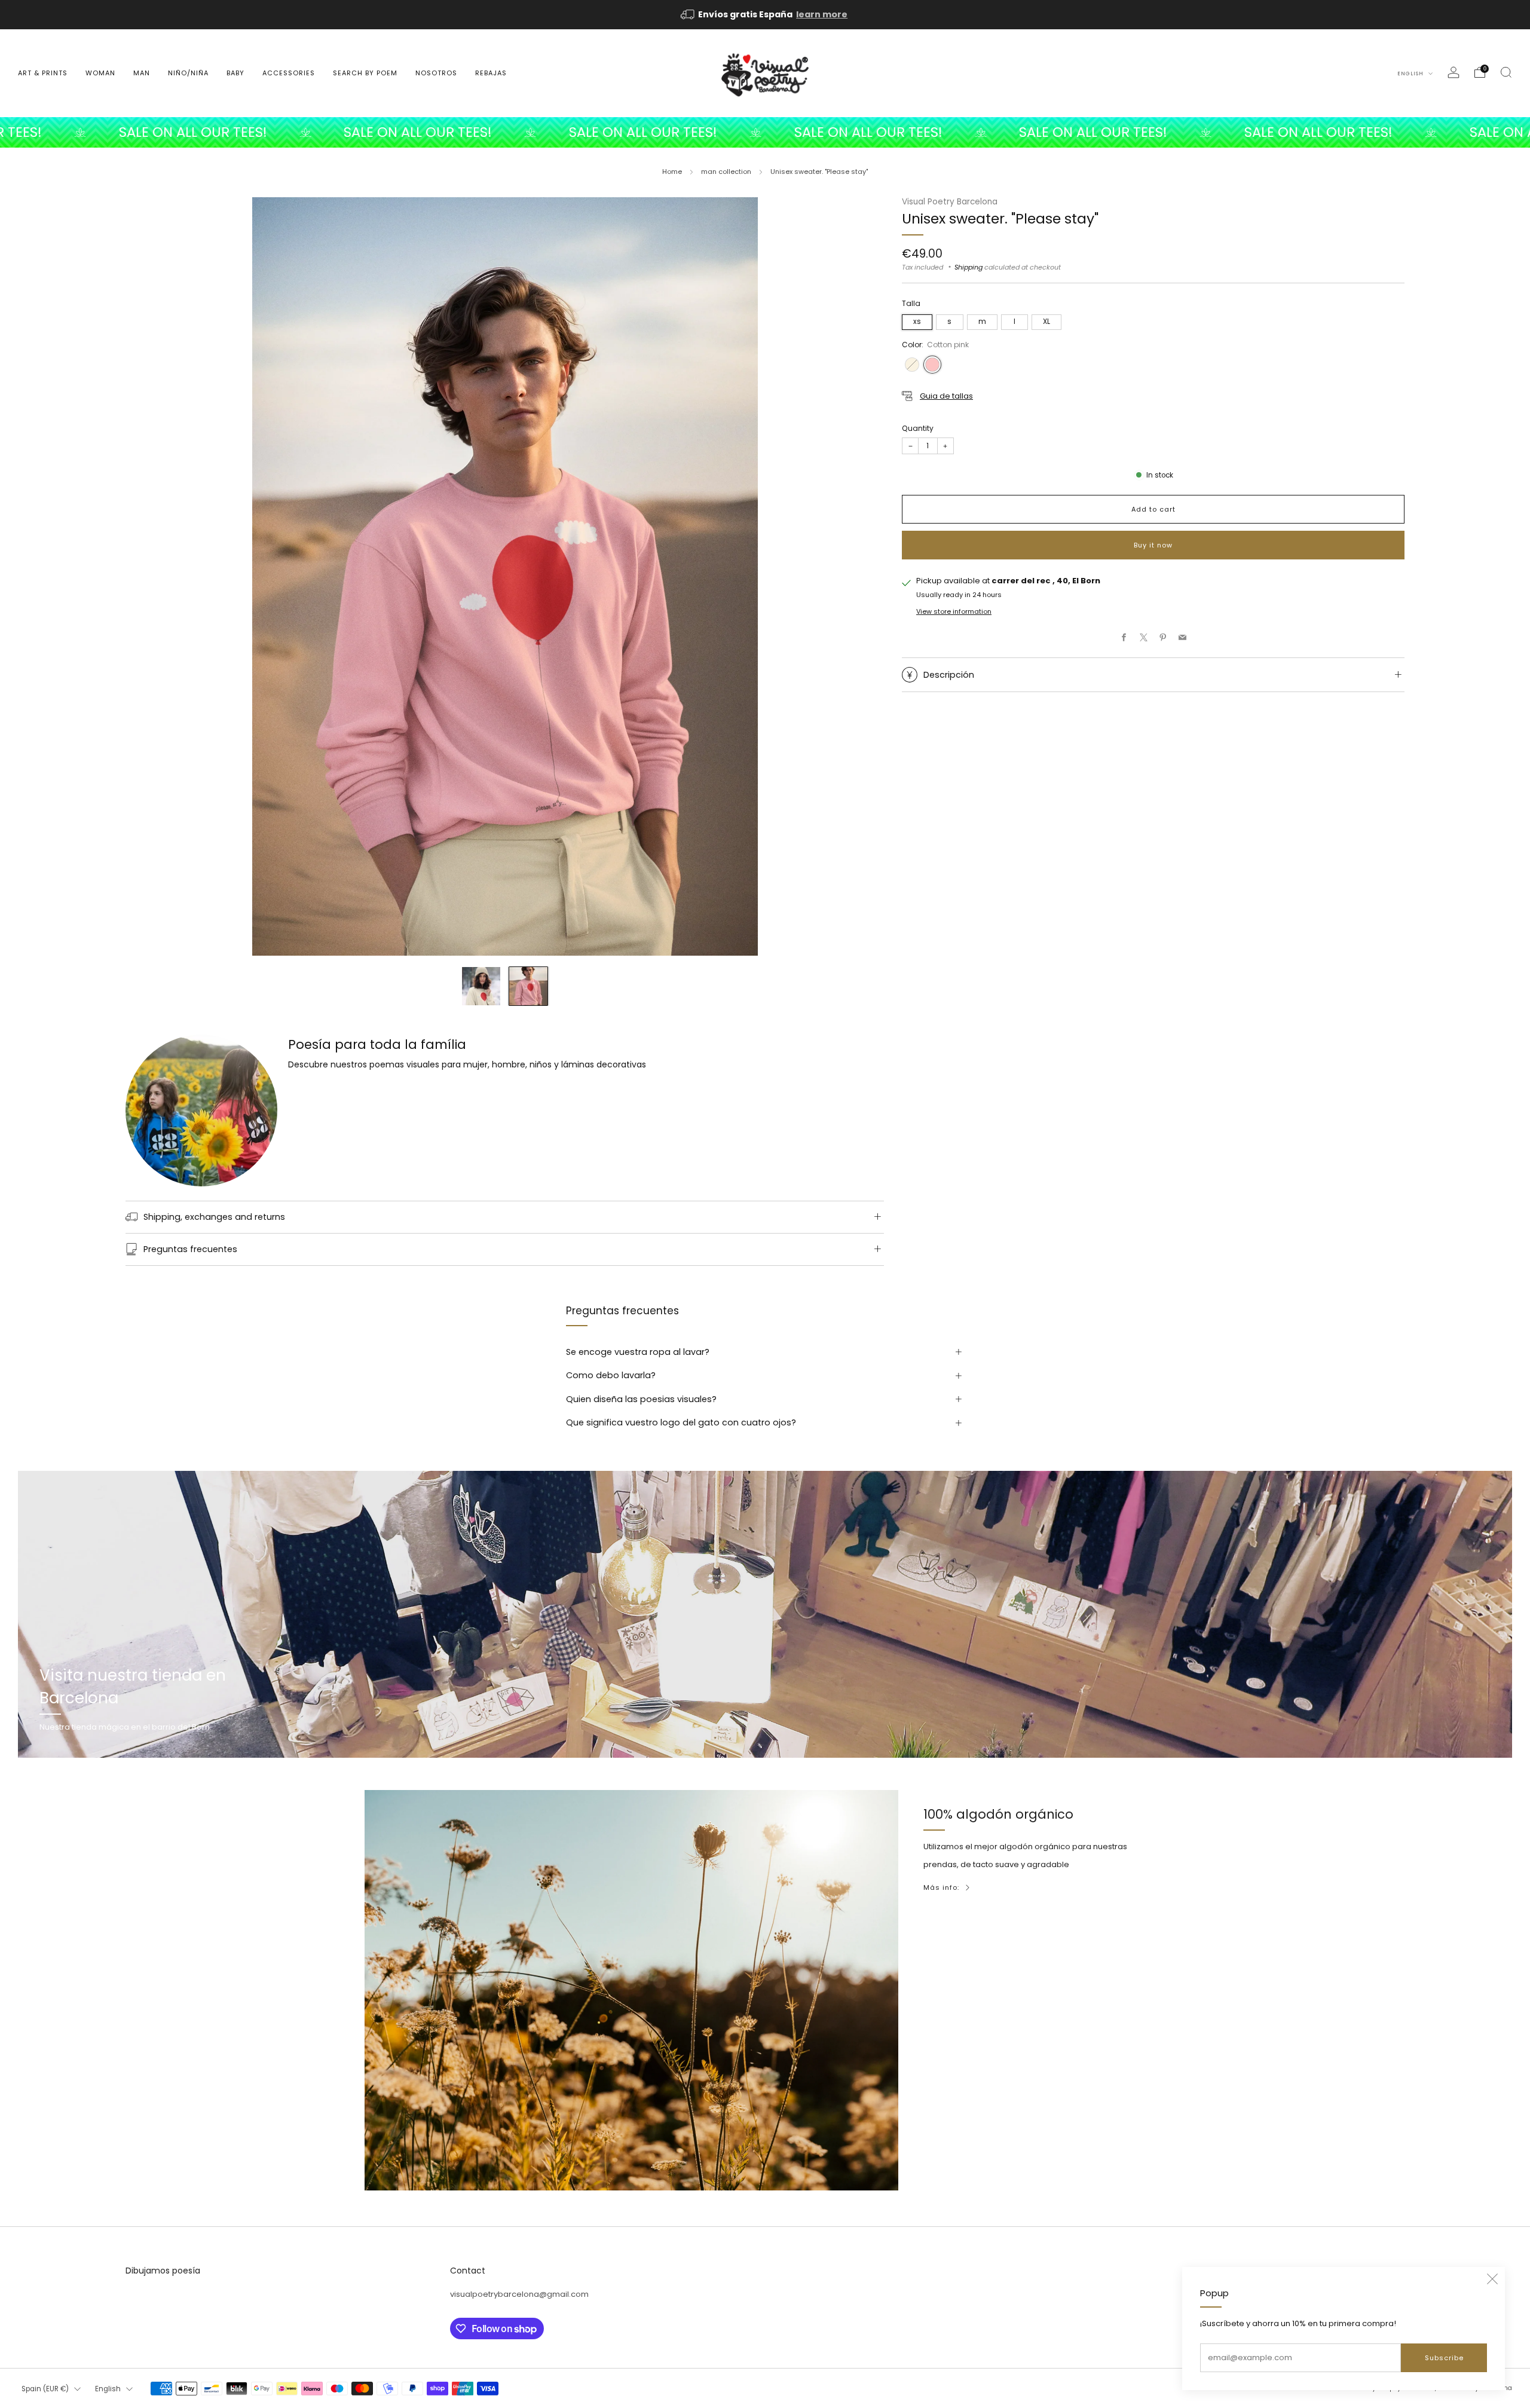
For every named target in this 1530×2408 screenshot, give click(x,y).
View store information (954, 612)
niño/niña (188, 73)
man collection (726, 172)
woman (100, 73)
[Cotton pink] (932, 365)
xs (917, 322)
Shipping (969, 267)
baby (235, 73)
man (142, 73)
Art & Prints (43, 73)
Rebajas (491, 73)
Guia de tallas (946, 396)
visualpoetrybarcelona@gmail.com (519, 2294)
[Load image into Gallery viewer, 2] (528, 986)
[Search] (1506, 72)
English (1411, 74)
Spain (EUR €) (45, 2389)
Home (672, 172)
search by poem (365, 73)
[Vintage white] (912, 365)
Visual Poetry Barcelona (950, 202)
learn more (822, 14)
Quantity (918, 428)
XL (1046, 322)
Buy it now (1153, 545)
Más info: (941, 1887)
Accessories (289, 73)
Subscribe (1444, 2358)
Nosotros (436, 73)
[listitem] (765, 15)
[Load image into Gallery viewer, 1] (481, 986)
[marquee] (765, 132)
